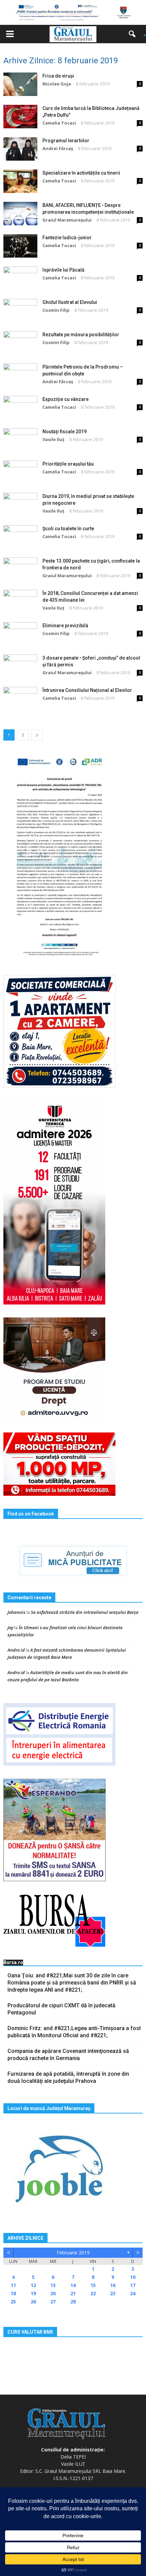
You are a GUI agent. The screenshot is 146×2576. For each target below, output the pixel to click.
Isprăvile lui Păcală (63, 270)
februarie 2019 (73, 2253)
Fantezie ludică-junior (67, 238)
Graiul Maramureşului (67, 220)
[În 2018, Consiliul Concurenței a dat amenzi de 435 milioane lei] (20, 602)
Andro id (16, 1650)
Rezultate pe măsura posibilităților (81, 335)
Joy (10, 1627)
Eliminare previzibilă (65, 626)
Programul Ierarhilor (66, 141)
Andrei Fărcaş (58, 148)
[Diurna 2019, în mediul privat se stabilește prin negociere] (20, 505)
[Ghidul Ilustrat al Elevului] (20, 311)
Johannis (16, 1612)
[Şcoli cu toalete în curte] (20, 537)
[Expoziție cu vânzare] (20, 408)
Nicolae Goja (57, 84)
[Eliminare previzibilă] (20, 634)
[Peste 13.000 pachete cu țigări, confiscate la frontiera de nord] (20, 569)
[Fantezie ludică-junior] (20, 246)
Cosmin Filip (56, 310)
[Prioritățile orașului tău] (20, 472)
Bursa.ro (13, 1962)
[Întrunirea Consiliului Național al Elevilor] (20, 699)
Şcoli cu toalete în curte (68, 529)
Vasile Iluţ (53, 439)
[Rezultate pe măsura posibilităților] (20, 343)
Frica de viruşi (58, 76)
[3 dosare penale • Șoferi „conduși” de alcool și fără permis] (20, 666)
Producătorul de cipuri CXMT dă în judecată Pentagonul (61, 2009)
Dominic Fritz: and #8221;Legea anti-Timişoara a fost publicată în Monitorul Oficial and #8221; (74, 2032)
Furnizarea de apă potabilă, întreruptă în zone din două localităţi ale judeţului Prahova (68, 2077)
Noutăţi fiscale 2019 (65, 432)
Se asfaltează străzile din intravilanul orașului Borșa (85, 1612)
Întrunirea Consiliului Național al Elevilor (87, 690)
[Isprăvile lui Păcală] (20, 278)
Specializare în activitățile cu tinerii (81, 173)
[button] (134, 34)
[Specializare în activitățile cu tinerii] (20, 181)
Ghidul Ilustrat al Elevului (70, 302)
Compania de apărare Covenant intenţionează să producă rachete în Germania (68, 2055)
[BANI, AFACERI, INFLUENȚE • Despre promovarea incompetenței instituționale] (20, 214)
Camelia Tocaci (59, 123)
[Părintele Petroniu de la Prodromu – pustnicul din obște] (20, 375)
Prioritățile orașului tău (68, 464)
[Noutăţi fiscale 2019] (20, 440)
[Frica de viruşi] (20, 84)
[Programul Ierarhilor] (20, 149)
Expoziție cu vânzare (66, 399)
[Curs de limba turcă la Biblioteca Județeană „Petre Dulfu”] (20, 117)
